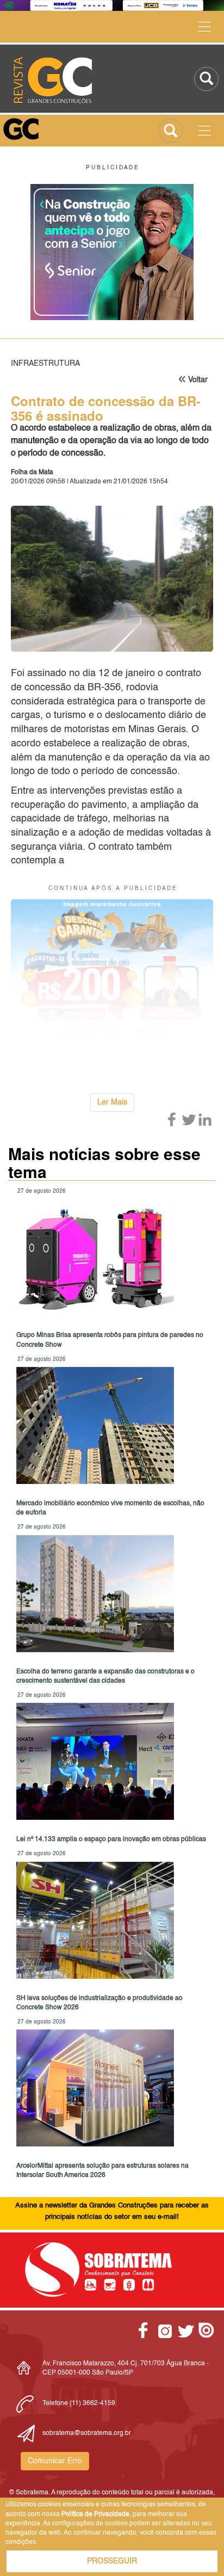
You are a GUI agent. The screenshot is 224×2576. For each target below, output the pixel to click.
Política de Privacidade (95, 2514)
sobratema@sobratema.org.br (87, 2433)
